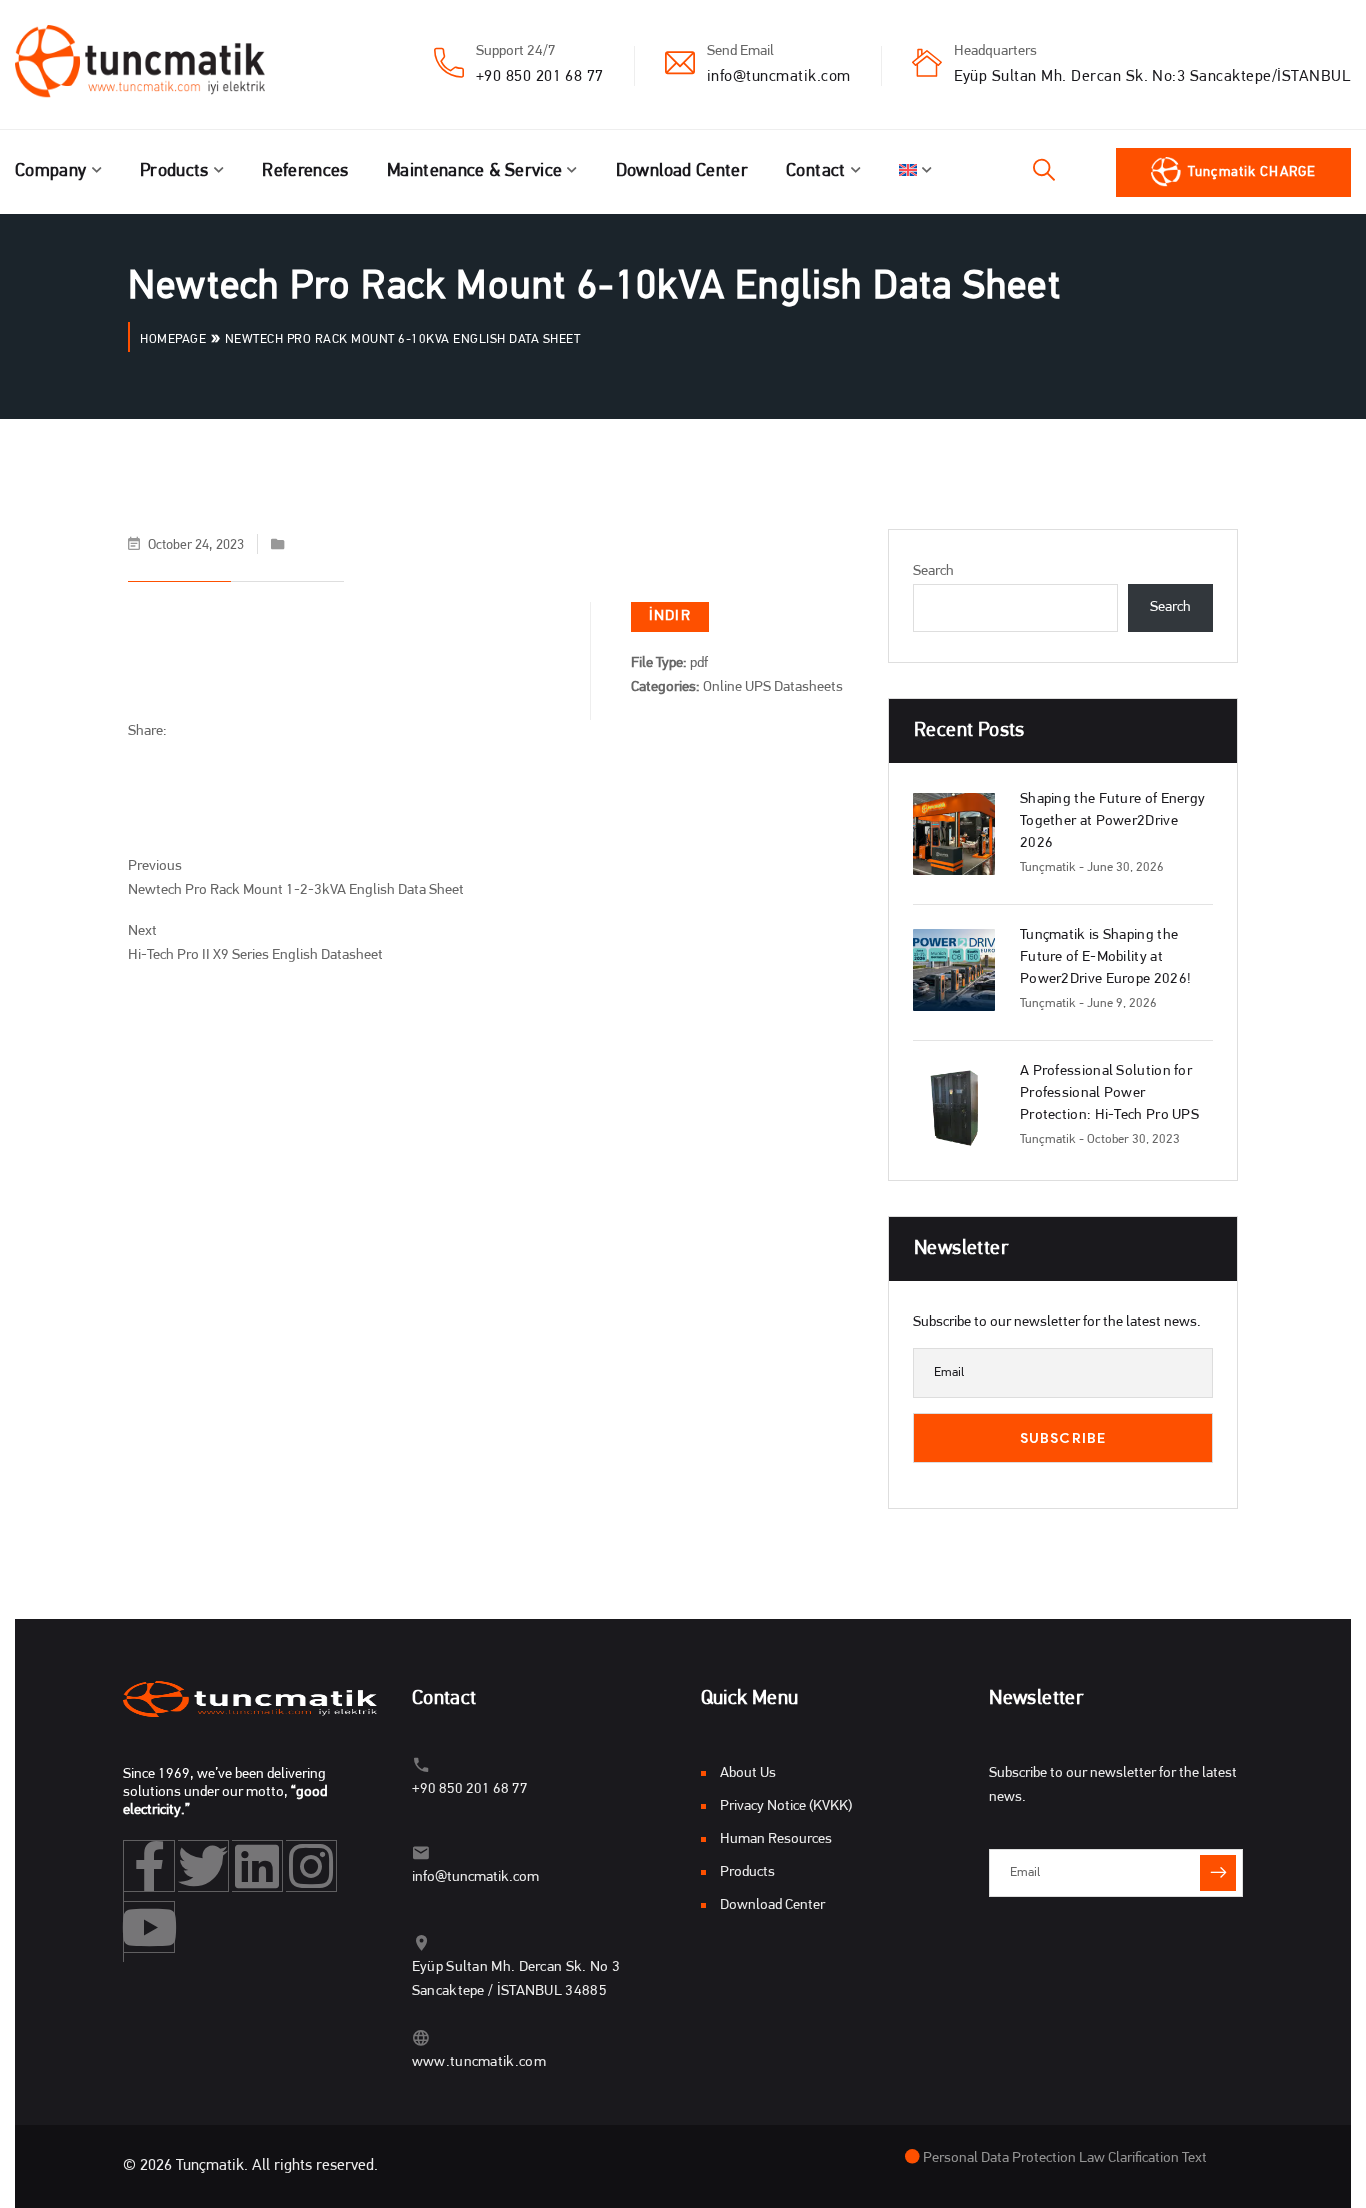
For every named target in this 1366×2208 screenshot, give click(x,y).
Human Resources (776, 1839)
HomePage (173, 339)
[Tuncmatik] (155, 65)
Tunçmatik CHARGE (1252, 172)
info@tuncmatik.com (779, 77)
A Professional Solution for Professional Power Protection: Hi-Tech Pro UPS (1109, 1093)
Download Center (682, 172)
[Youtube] (149, 1927)
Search (933, 571)
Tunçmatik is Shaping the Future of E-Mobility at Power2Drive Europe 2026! (1105, 957)
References (305, 172)
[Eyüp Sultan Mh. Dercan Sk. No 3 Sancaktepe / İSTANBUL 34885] (421, 1942)
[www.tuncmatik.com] (421, 2037)
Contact (816, 172)
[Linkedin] (257, 1866)
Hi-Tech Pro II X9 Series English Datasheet (255, 955)
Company (51, 172)
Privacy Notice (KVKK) (786, 1806)
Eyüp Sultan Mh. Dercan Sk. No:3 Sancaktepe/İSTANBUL (1152, 77)
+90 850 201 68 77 (540, 77)
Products (174, 172)
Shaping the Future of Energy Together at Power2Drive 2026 (1112, 821)
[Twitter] (203, 1866)
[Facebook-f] (149, 1866)
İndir (670, 616)
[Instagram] (311, 1866)
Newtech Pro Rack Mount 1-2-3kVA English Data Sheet (296, 890)
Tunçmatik (1048, 867)
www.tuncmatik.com (479, 2062)
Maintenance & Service (475, 172)
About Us (748, 1773)
